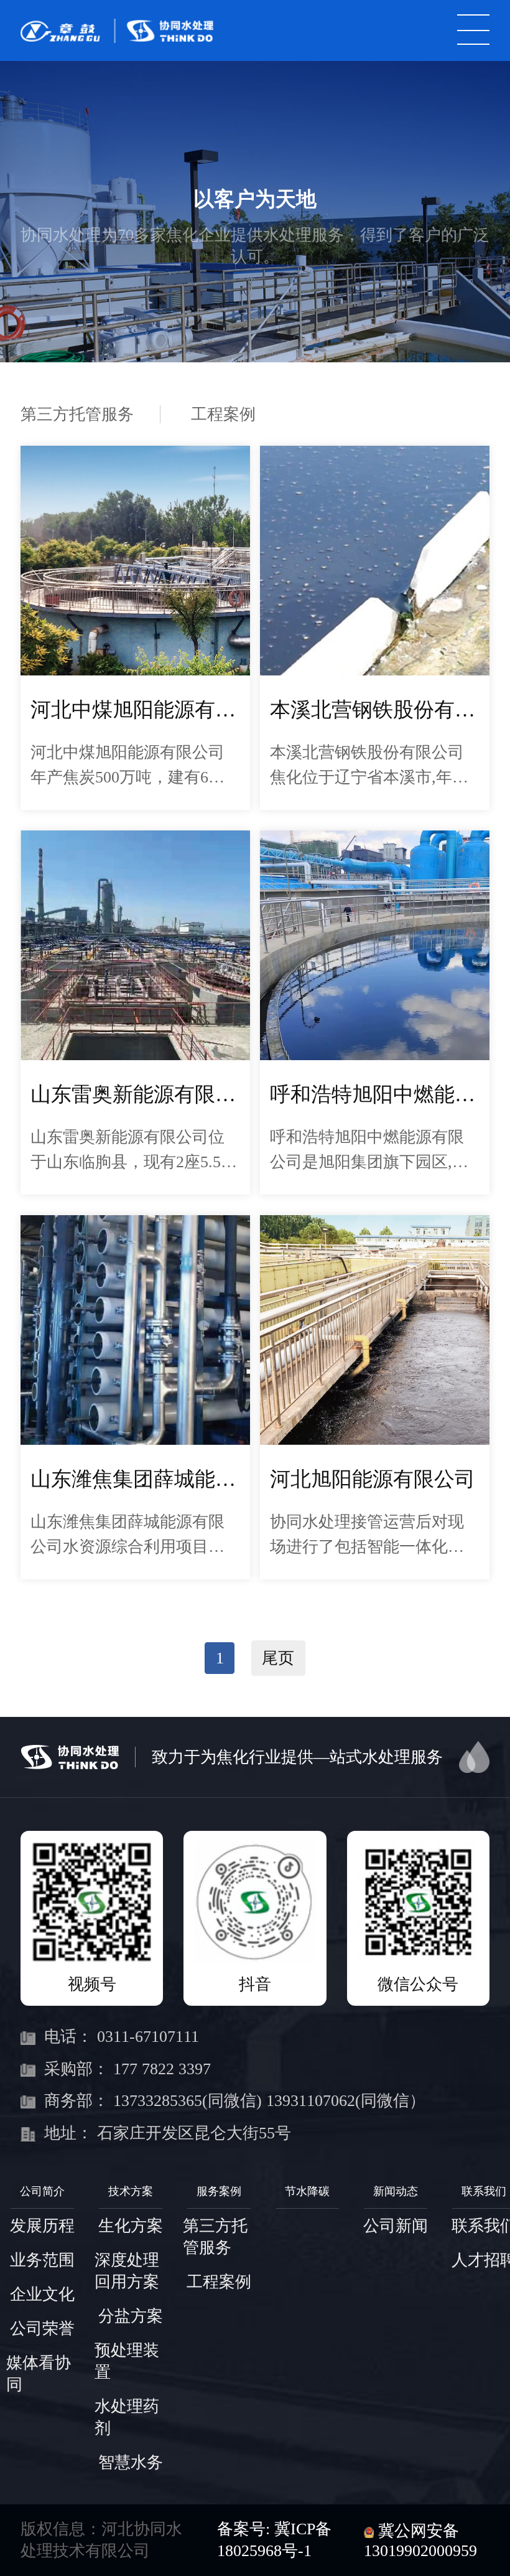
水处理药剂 (127, 2417)
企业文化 (42, 2294)
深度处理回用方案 (127, 2271)
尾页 (278, 1658)
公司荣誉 (42, 2329)
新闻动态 (396, 2191)
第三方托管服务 (77, 414)
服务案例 (219, 2191)
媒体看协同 (39, 2374)
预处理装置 (127, 2361)
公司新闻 (396, 2226)
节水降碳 (307, 2191)
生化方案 (131, 2226)
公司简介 (42, 2191)
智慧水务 (131, 2462)
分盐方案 (131, 2316)
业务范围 (42, 2260)
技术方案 (131, 2191)
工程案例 (223, 414)
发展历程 (42, 2226)
